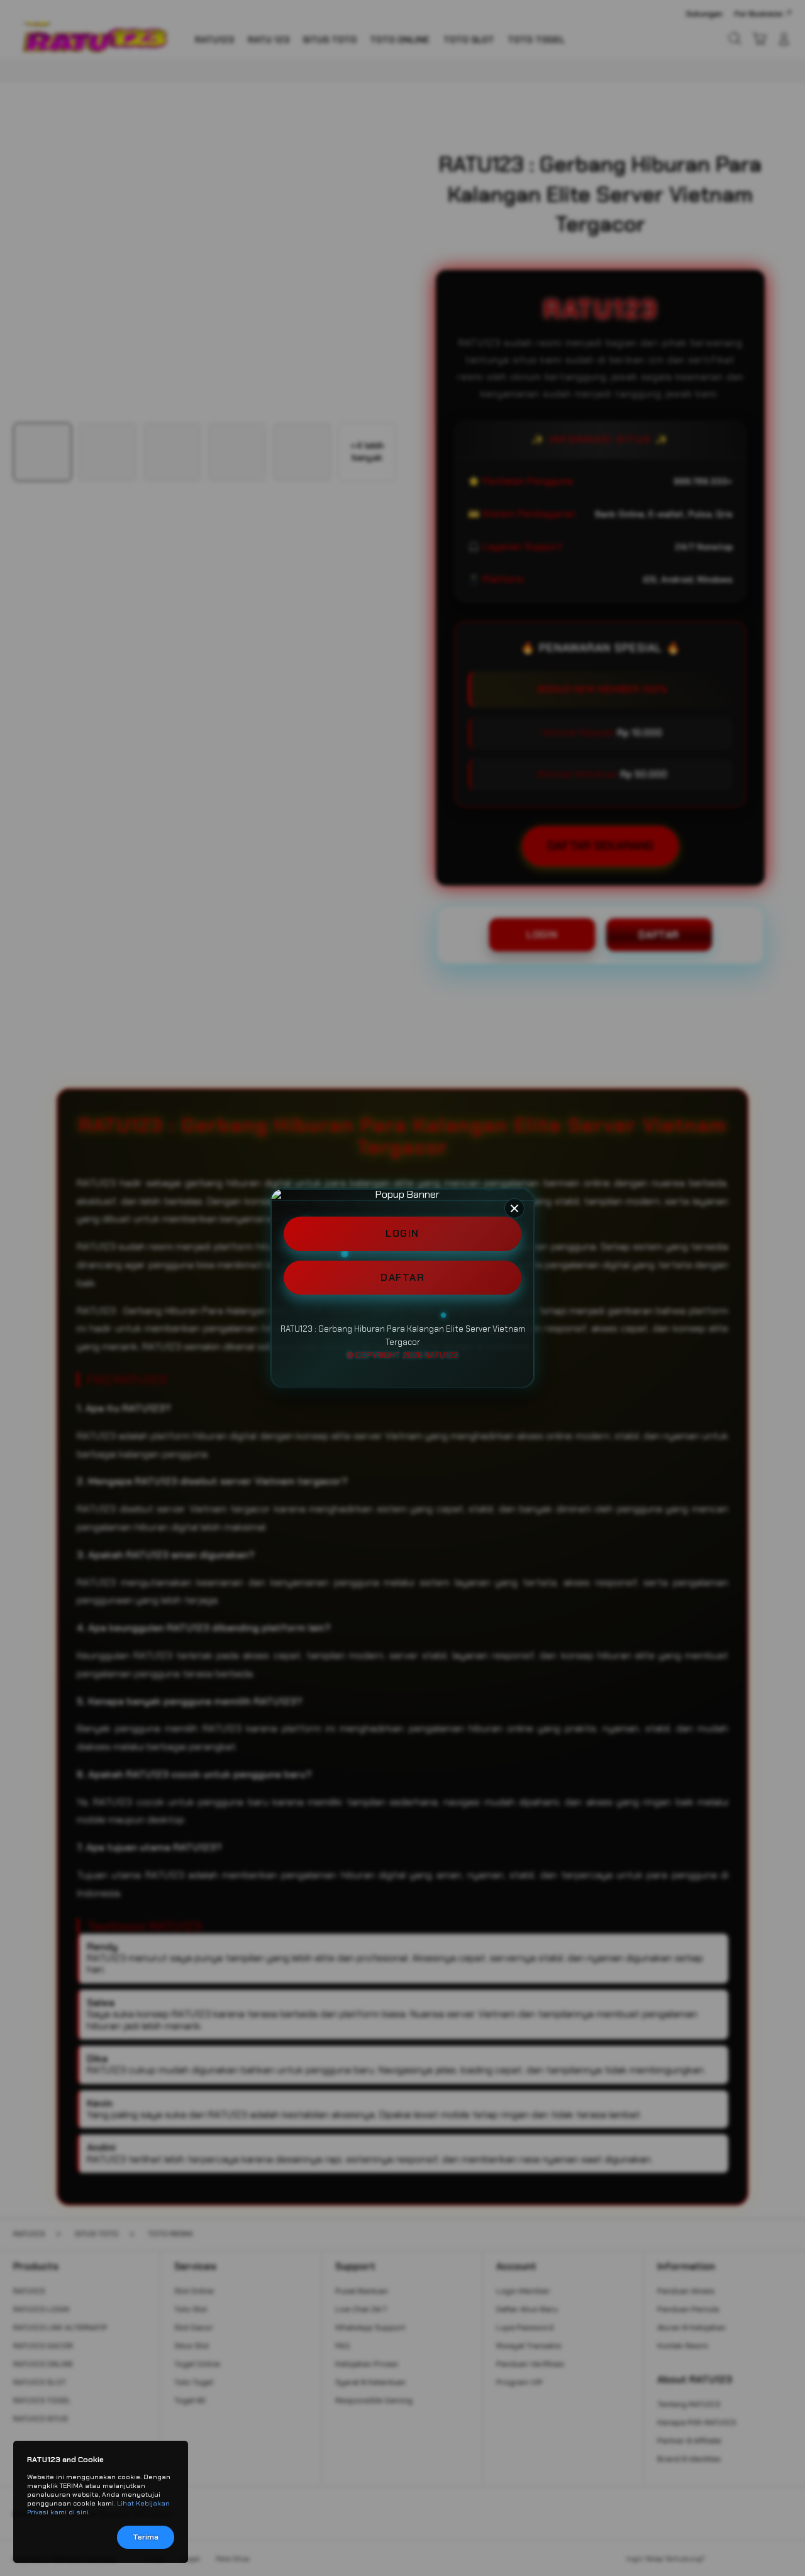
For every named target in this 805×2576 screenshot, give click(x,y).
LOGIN (402, 1233)
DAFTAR (402, 1277)
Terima (146, 2537)
